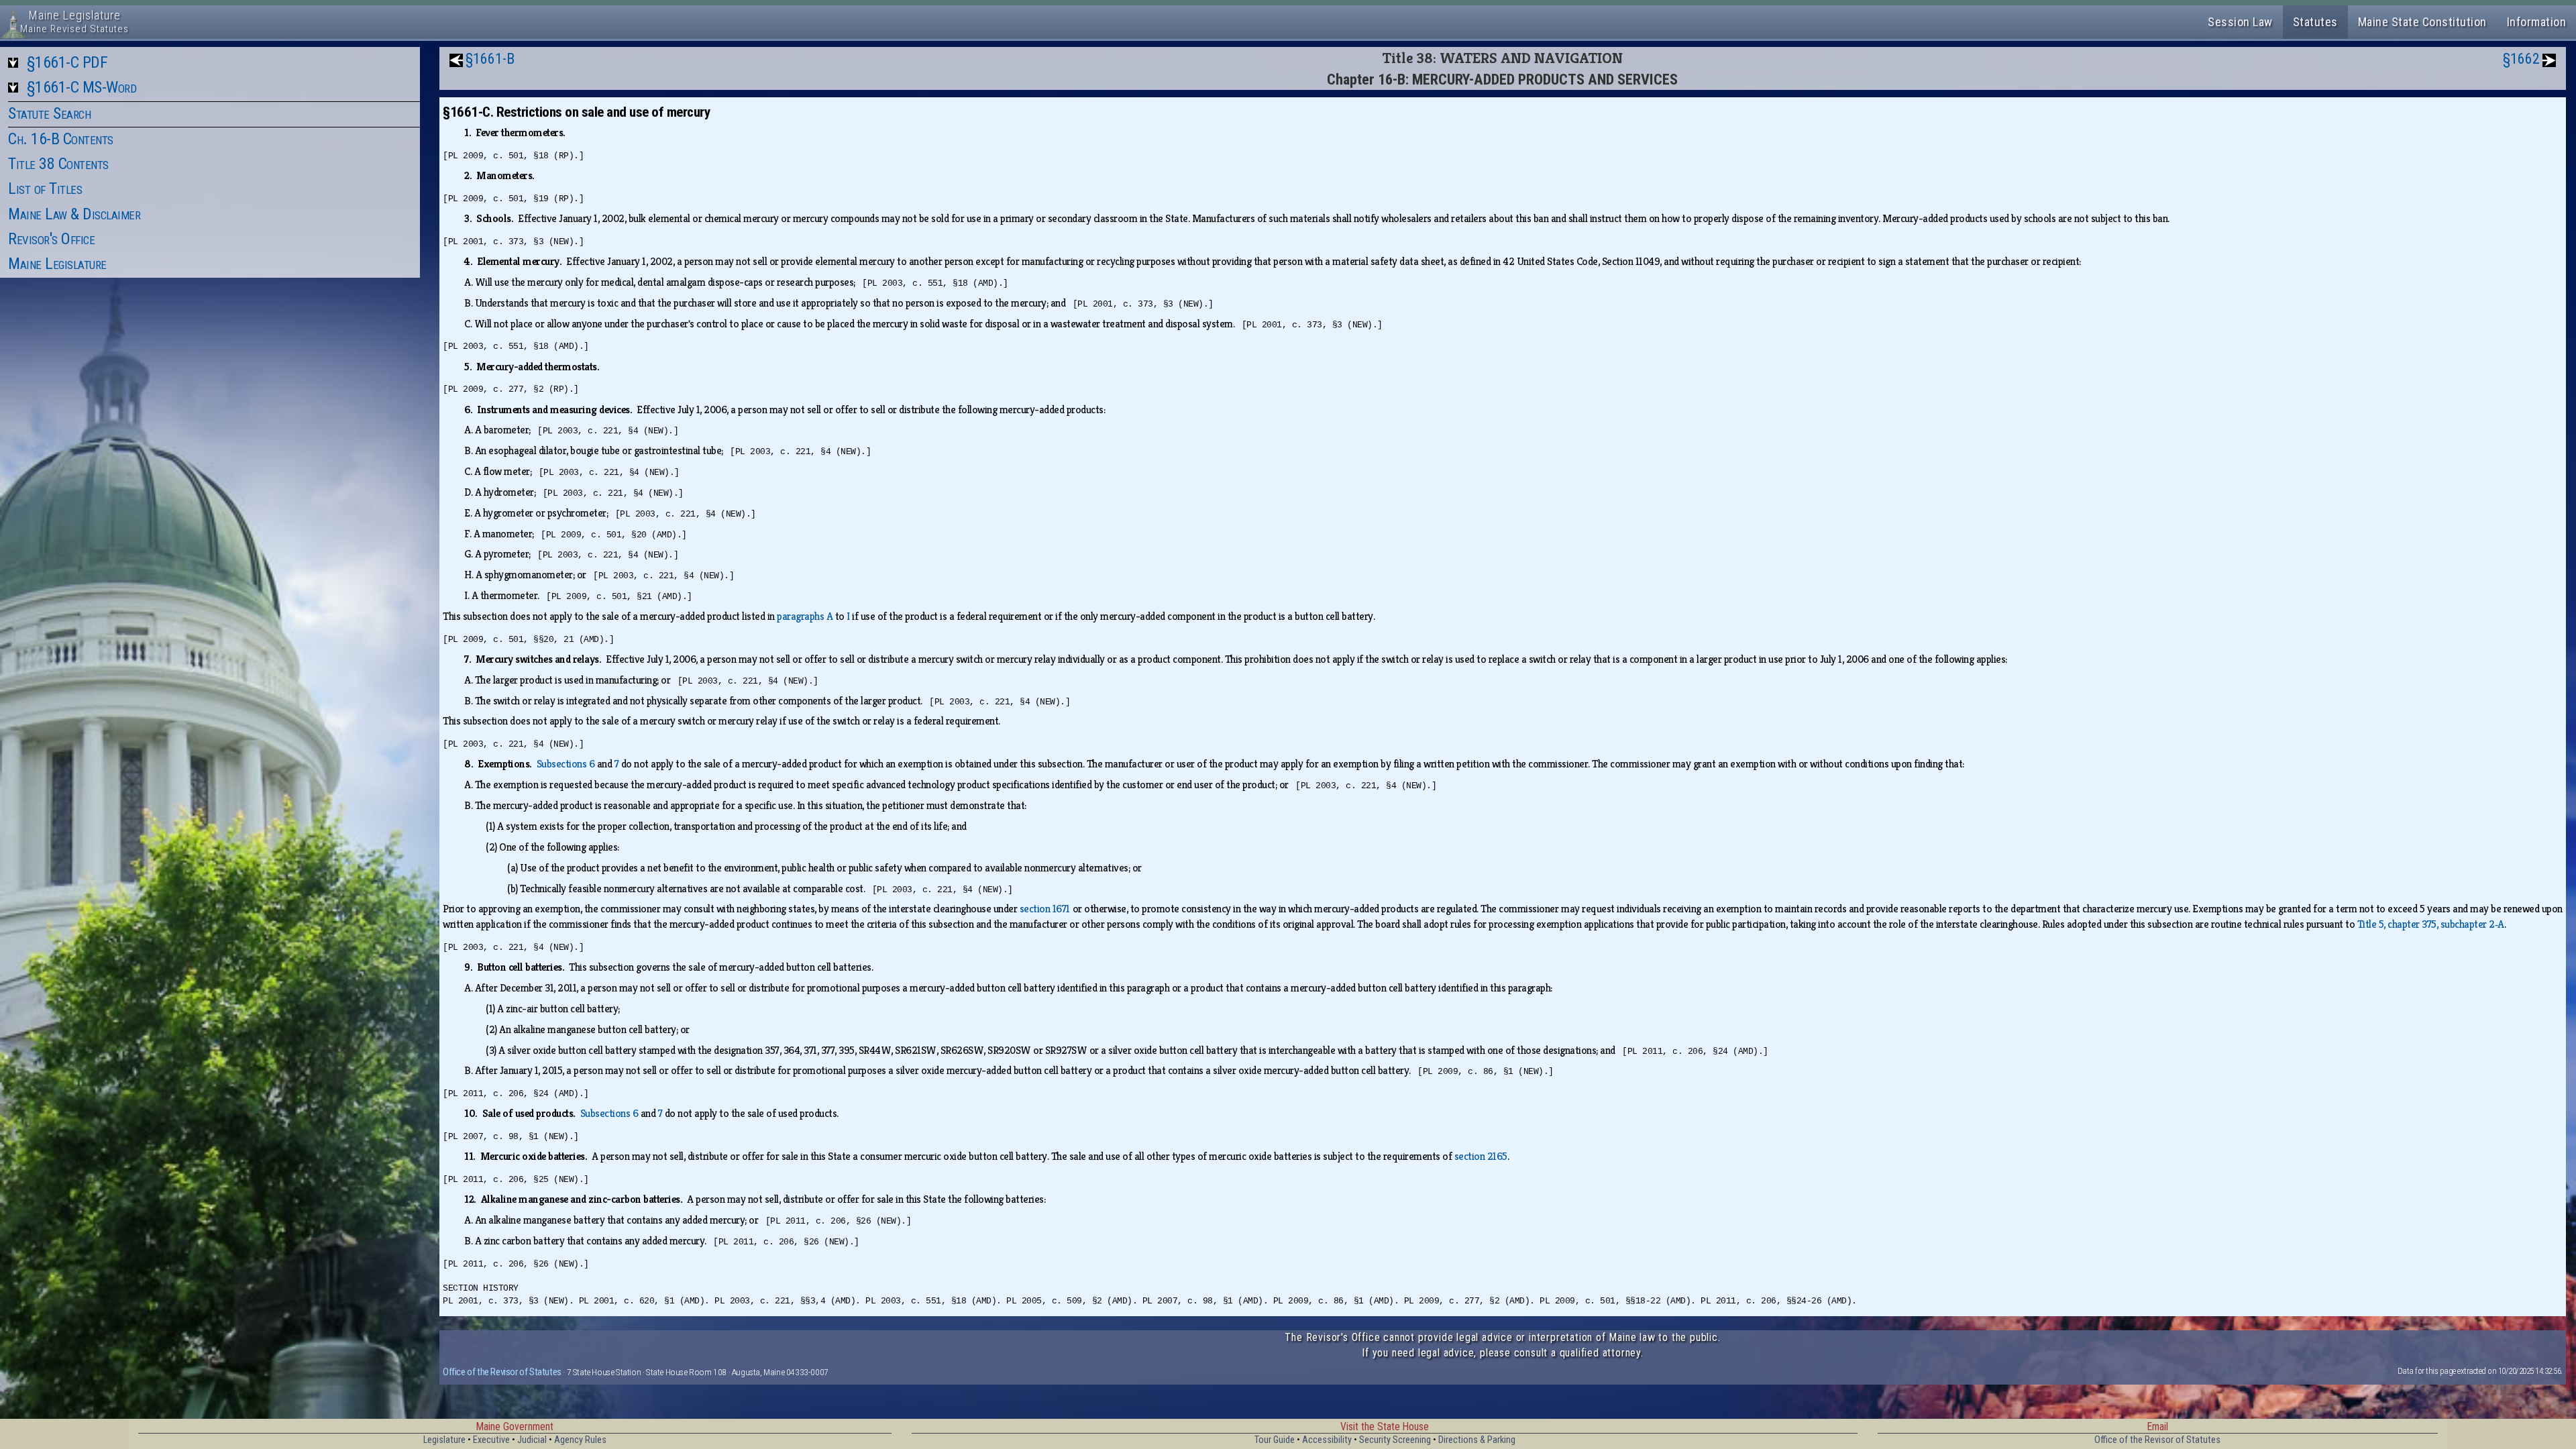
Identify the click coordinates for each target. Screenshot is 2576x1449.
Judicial (532, 1440)
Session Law (2240, 22)
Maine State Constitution (2422, 22)
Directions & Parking (1477, 1440)
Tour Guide (1275, 1440)
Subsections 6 (566, 764)
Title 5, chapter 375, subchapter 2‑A (2431, 924)
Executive (491, 1440)
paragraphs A (805, 616)
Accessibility (1327, 1440)
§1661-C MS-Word (82, 87)
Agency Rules (580, 1440)
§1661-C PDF (67, 62)
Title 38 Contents (58, 164)
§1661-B (490, 59)
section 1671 (1045, 909)
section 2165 (1481, 1156)
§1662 (2521, 59)
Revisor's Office (51, 239)
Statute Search (49, 113)
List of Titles (45, 189)
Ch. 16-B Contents (61, 139)
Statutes (2315, 22)
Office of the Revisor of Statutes (502, 1372)
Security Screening (1395, 1440)
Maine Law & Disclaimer (74, 214)
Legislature (444, 1440)
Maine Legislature (57, 264)
